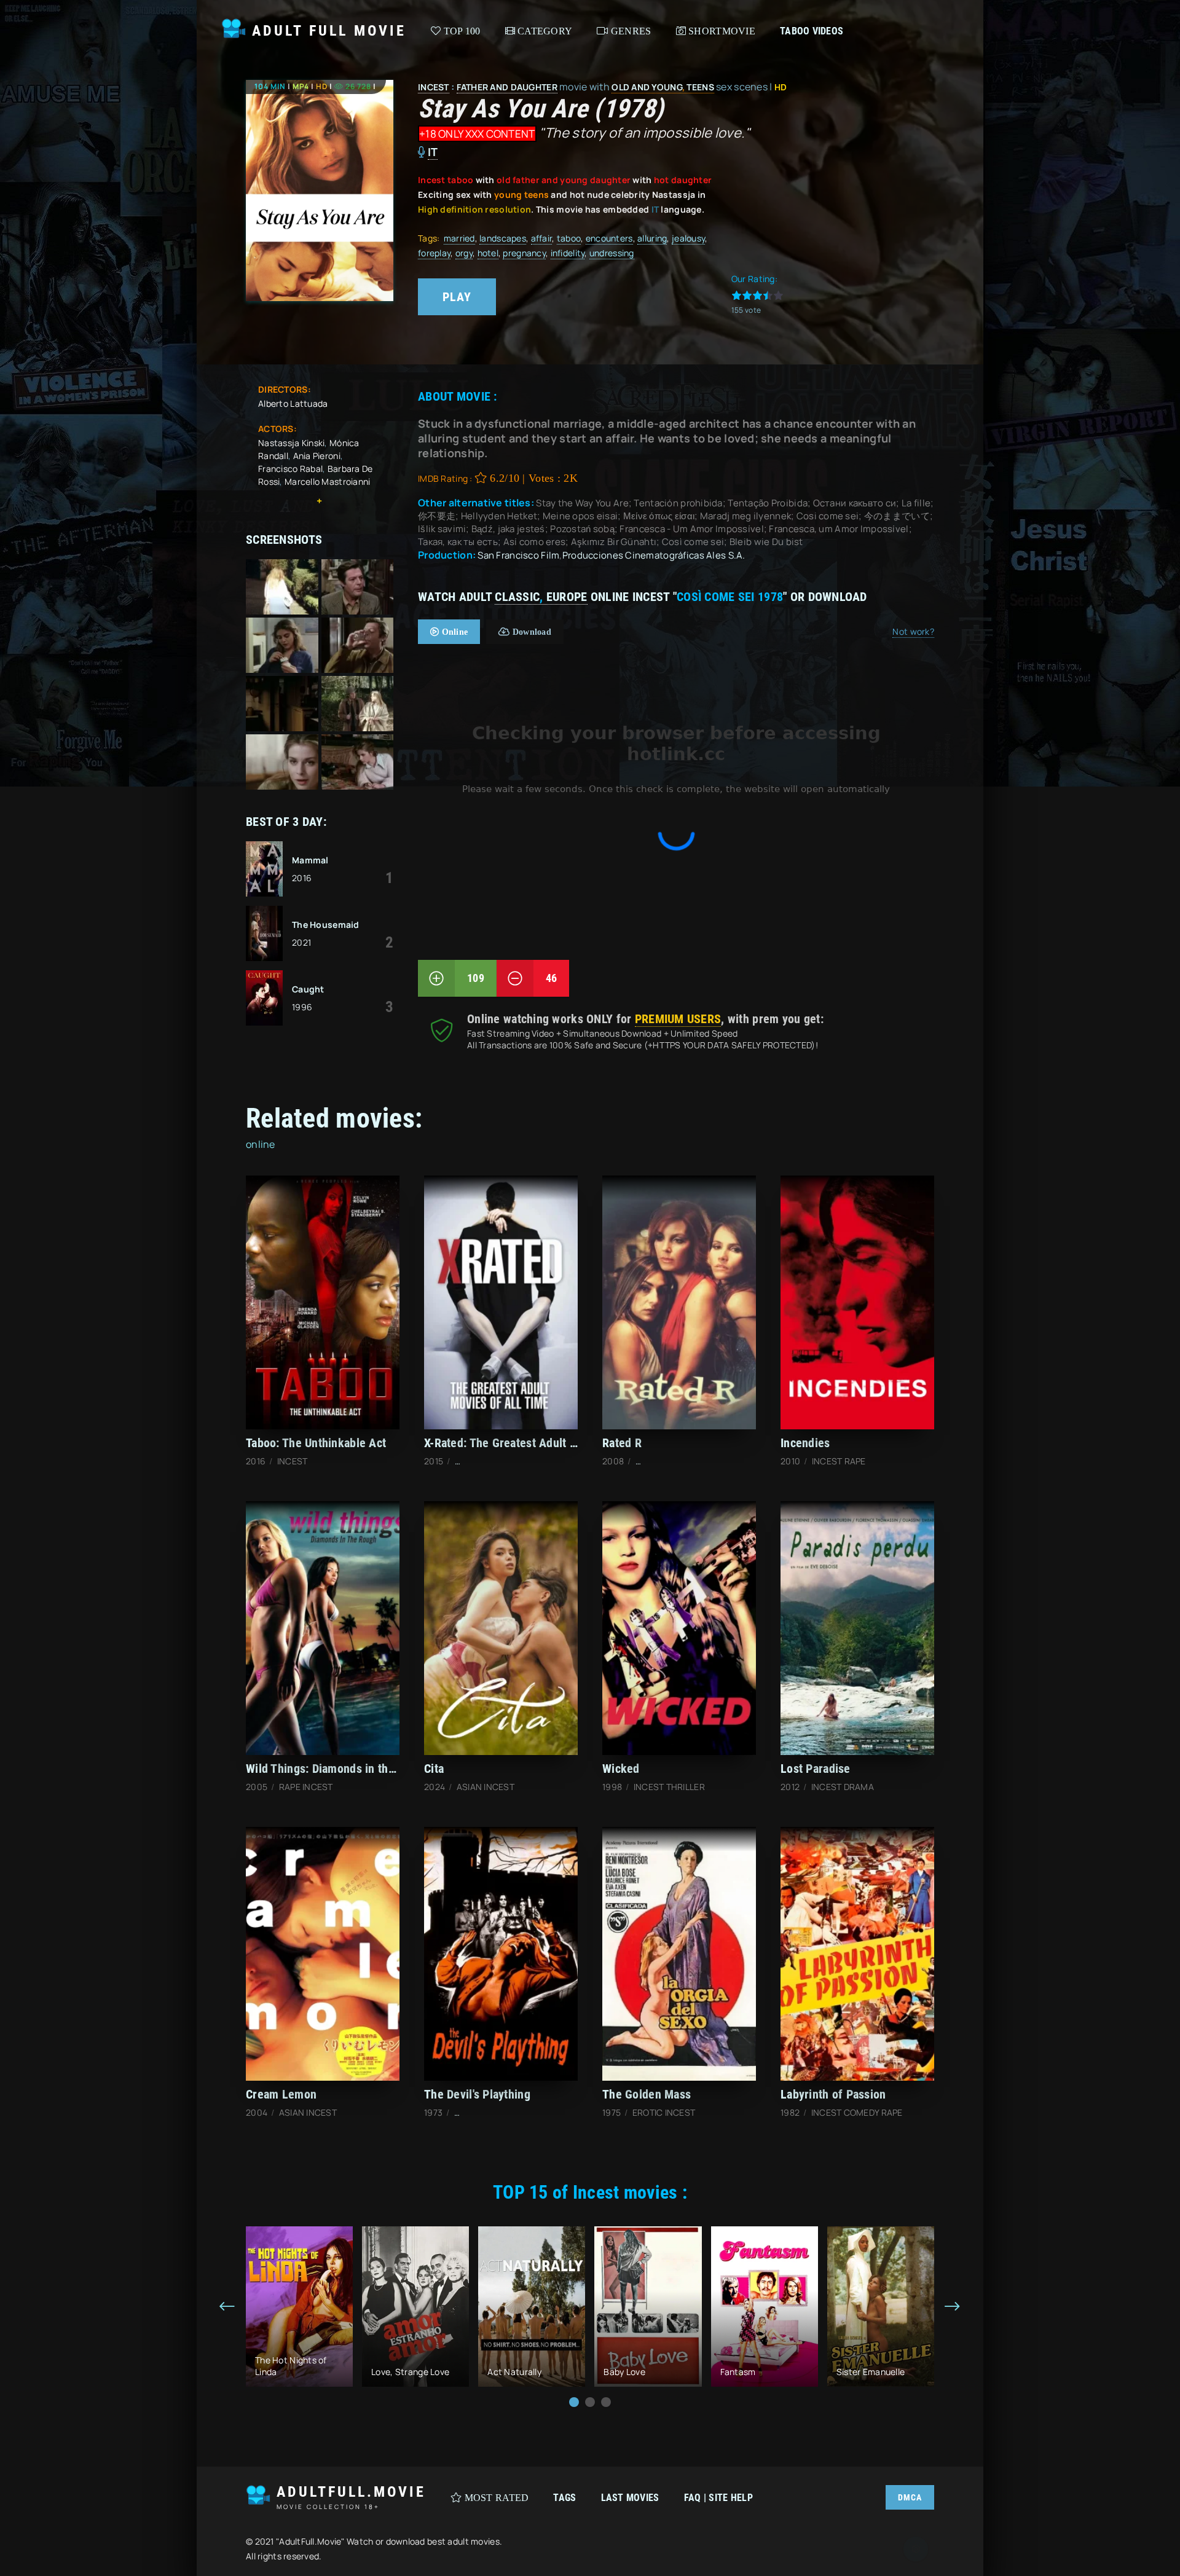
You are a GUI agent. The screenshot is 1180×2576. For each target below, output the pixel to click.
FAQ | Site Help (718, 2498)
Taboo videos (812, 31)
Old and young (647, 87)
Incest (434, 87)
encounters (609, 238)
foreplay (434, 253)
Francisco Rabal (290, 469)
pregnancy (524, 253)
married (459, 238)
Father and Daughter (507, 87)
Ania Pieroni (317, 456)
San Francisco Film (518, 555)
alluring (652, 238)
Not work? (913, 631)
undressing (612, 253)
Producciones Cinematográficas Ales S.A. (654, 555)
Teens (700, 87)
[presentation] (227, 2307)
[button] (574, 2402)
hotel (488, 253)
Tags (564, 2498)
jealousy (688, 238)
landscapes (503, 238)
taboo (569, 238)
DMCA (910, 2497)
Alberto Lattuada (293, 403)
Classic (517, 597)
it (433, 152)
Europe (567, 597)
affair (542, 238)
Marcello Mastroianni (328, 481)
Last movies (630, 2498)
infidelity (568, 253)
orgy (464, 253)
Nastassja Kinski (291, 443)
